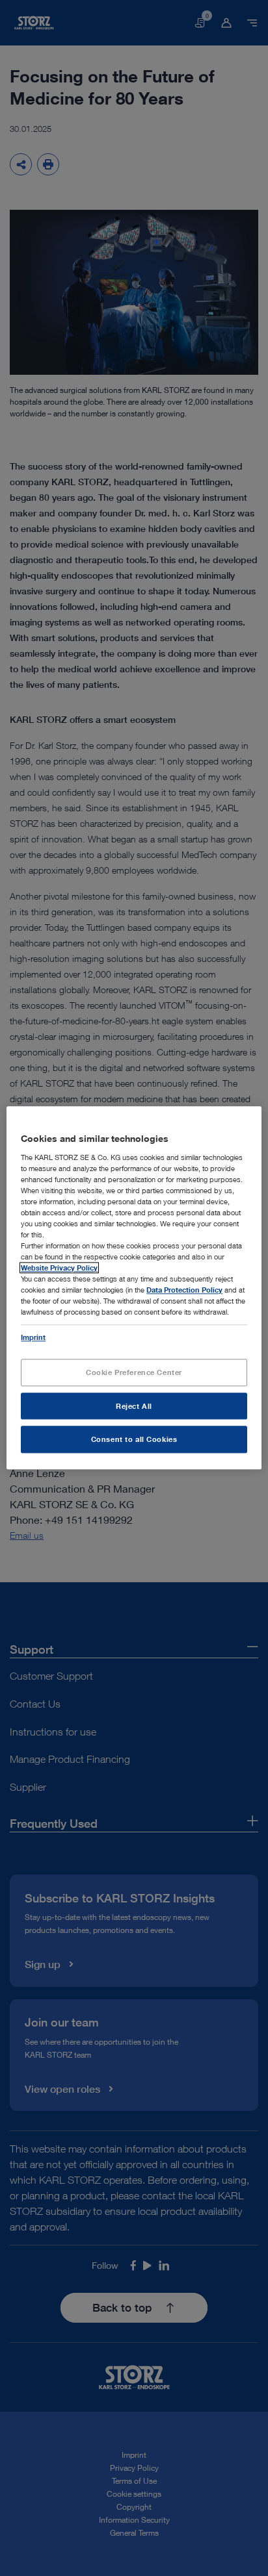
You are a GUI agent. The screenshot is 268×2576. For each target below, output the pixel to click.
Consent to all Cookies (134, 1440)
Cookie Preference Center (134, 1372)
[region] (134, 1288)
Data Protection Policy (184, 1290)
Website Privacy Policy (59, 1268)
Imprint (33, 1337)
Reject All (134, 1406)
